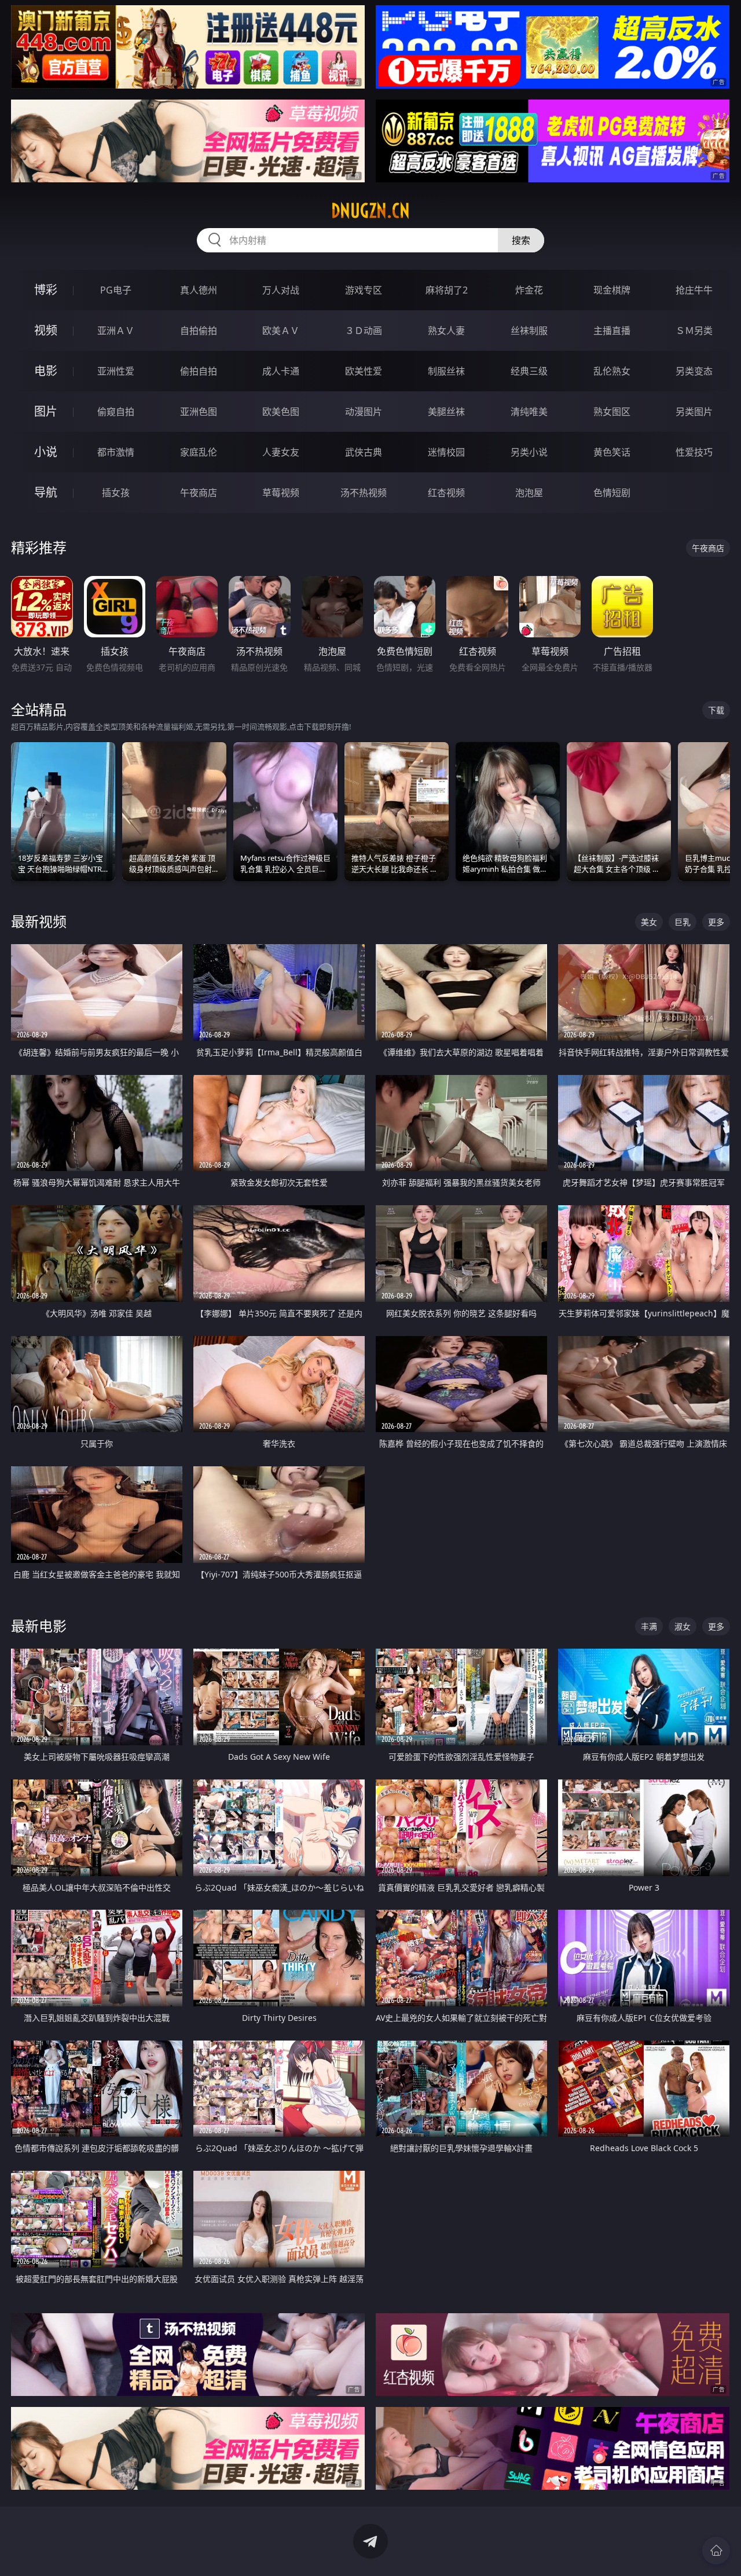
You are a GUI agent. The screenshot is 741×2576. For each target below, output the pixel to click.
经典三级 (529, 371)
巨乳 (683, 922)
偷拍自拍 (199, 371)
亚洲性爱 (116, 371)
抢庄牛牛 (694, 290)
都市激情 (116, 452)
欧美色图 (281, 412)
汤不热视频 (364, 493)
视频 (46, 330)
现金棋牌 (612, 290)
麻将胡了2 (447, 290)
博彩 (46, 290)
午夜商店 (199, 493)
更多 (716, 922)
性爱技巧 (694, 452)
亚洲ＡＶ (116, 331)
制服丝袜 (446, 371)
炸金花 (529, 290)
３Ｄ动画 (364, 331)
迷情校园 (446, 452)
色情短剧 (612, 493)
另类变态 (694, 371)
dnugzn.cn (370, 211)
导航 (46, 492)
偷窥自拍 (116, 412)
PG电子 (116, 290)
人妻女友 (281, 452)
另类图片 (694, 412)
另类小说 (529, 452)
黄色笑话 (612, 452)
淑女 (683, 1626)
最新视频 (39, 921)
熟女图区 (612, 412)
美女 (649, 922)
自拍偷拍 (199, 331)
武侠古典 (364, 452)
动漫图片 (364, 412)
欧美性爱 (364, 371)
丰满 (649, 1626)
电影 (46, 371)
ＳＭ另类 (694, 331)
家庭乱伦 (199, 452)
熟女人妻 (446, 331)
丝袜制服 (529, 331)
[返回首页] (716, 2551)
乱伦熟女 (612, 371)
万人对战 (281, 290)
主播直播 (612, 331)
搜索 (521, 240)
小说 (46, 452)
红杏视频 (446, 493)
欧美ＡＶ (281, 331)
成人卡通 (281, 371)
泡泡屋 (529, 493)
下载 (716, 710)
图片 (46, 411)
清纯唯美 (529, 412)
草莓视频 (281, 493)
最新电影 (39, 1626)
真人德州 (199, 290)
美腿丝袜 (446, 412)
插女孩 (116, 493)
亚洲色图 (199, 412)
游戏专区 (364, 290)
